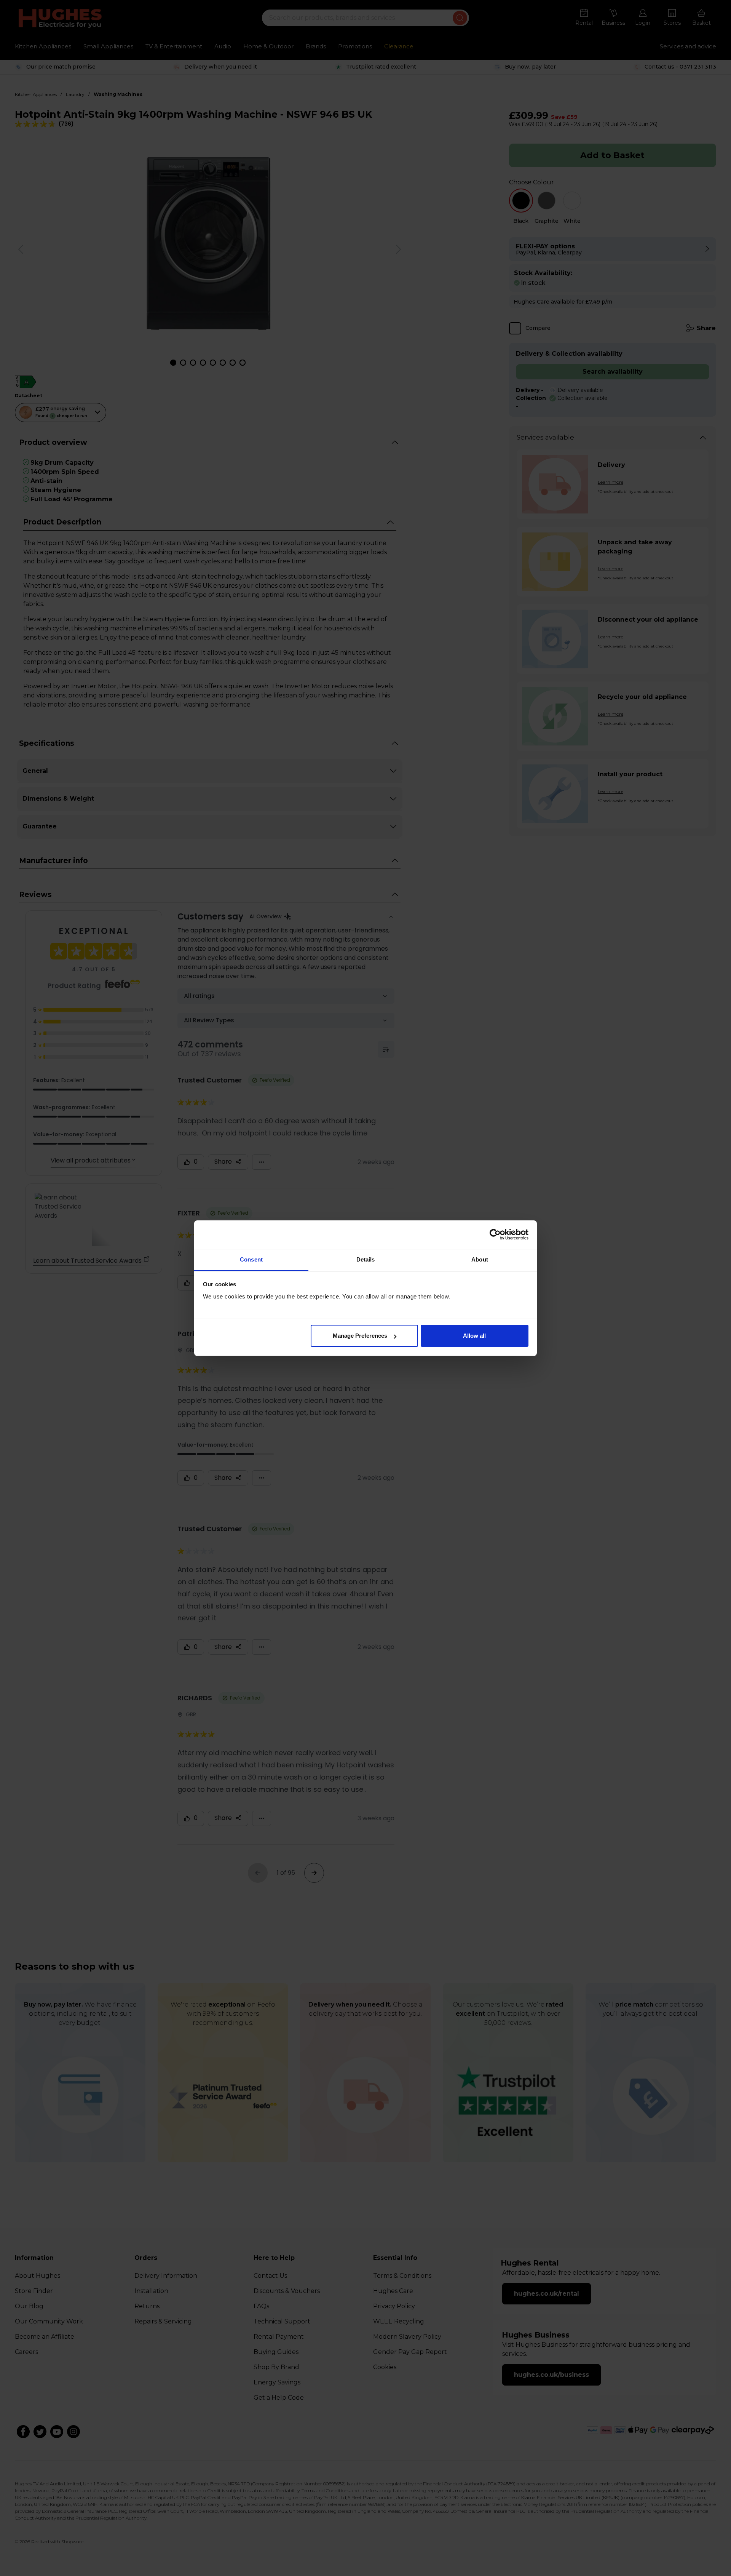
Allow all (474, 1336)
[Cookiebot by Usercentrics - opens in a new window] (495, 1234)
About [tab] (480, 1259)
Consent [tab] (251, 1259)
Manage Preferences (360, 1336)
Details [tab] (366, 1259)
